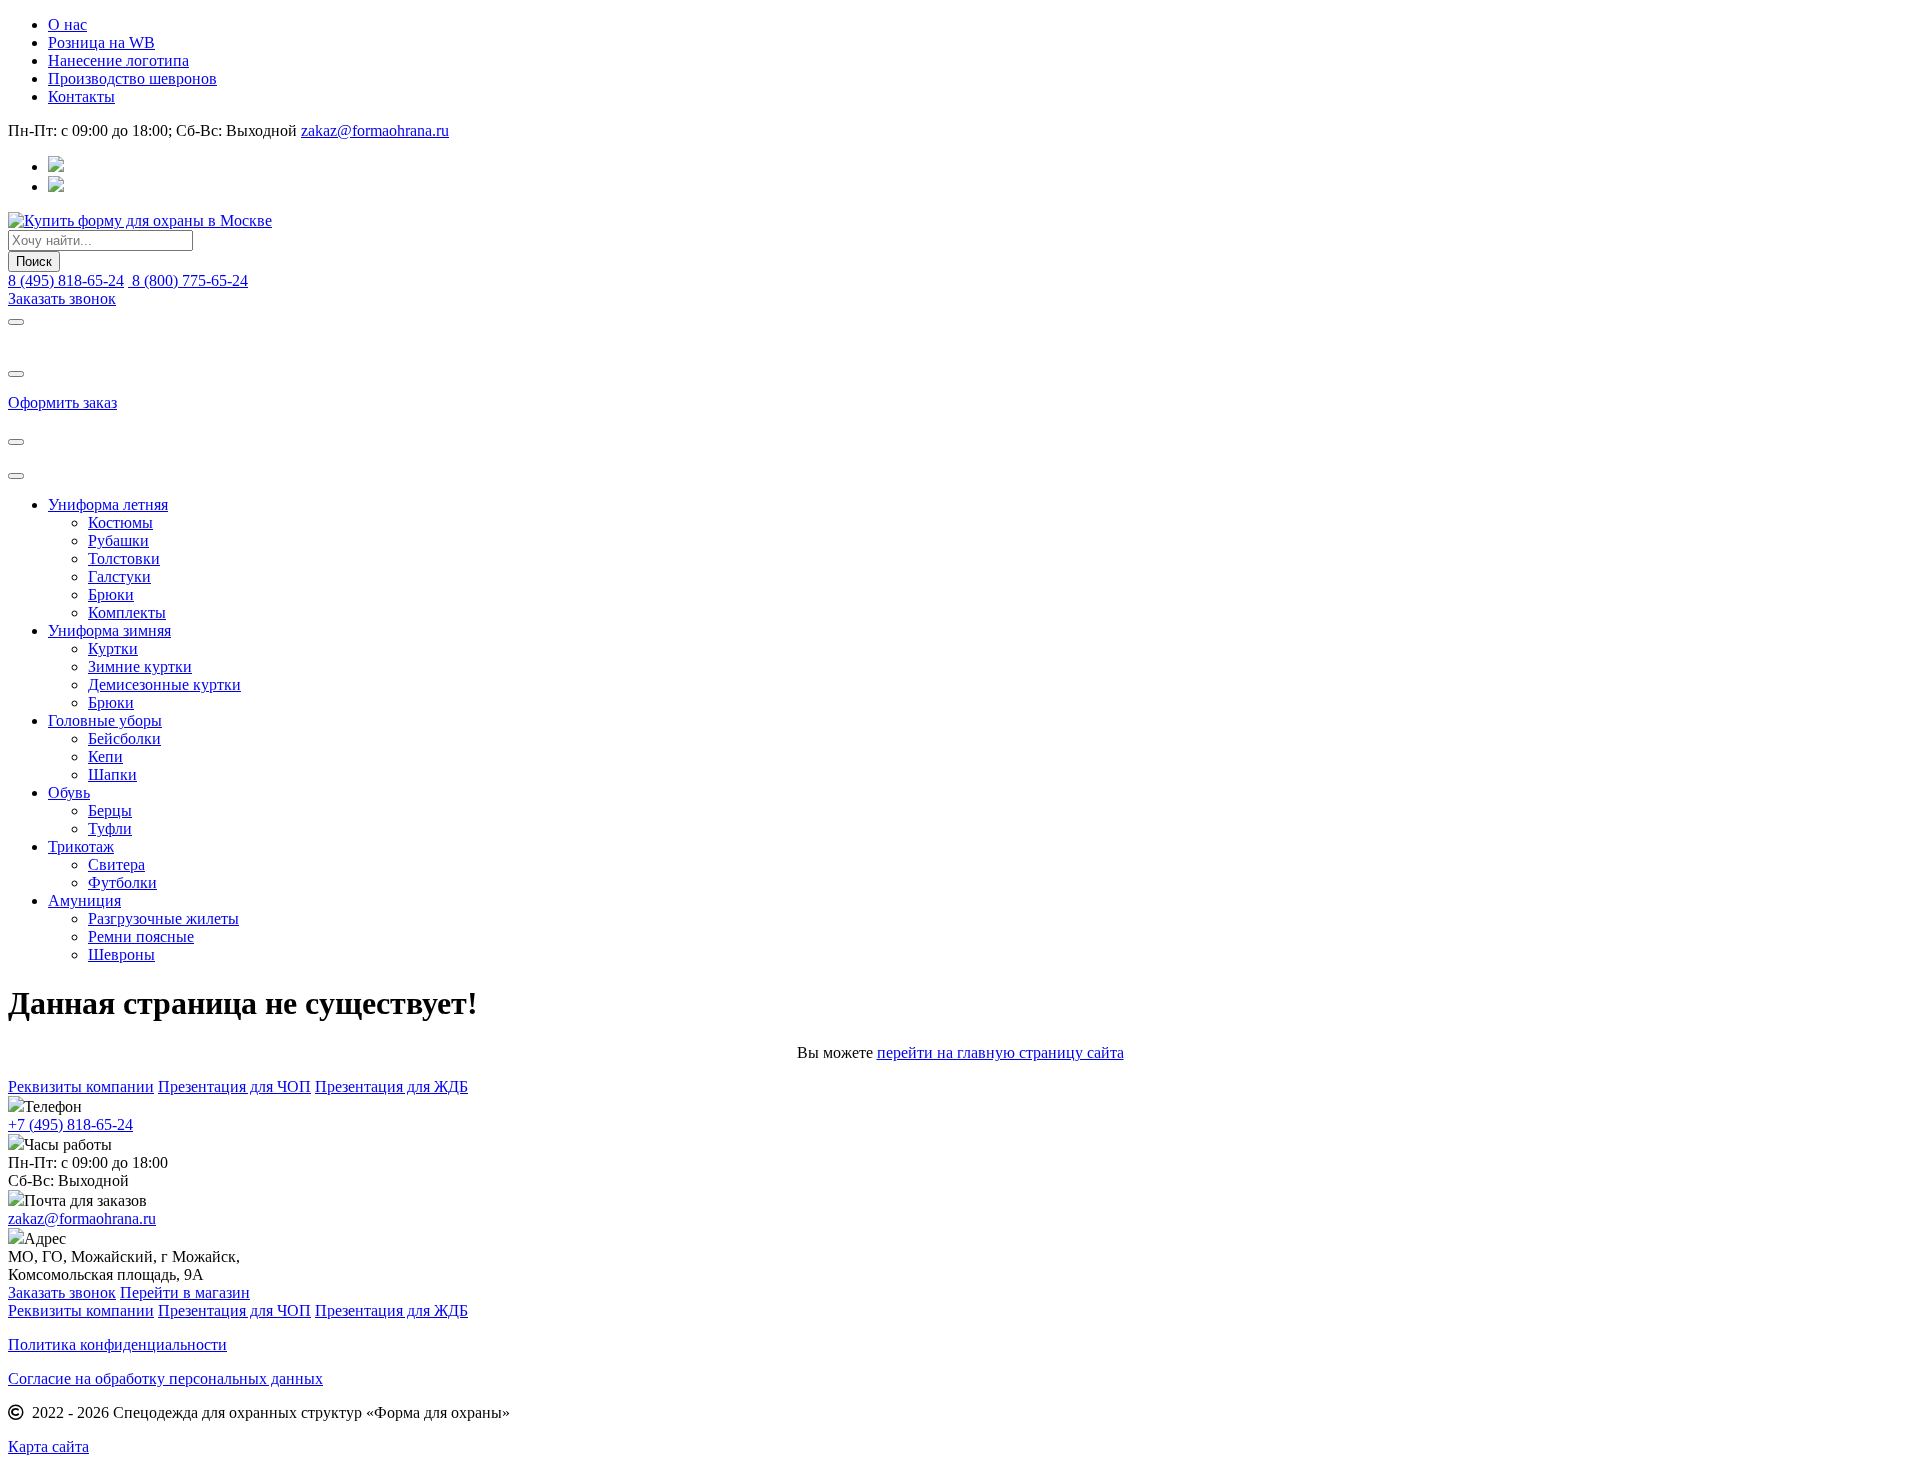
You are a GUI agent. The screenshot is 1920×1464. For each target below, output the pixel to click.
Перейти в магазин (185, 1292)
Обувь (69, 792)
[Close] (16, 322)
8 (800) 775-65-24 (188, 280)
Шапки (112, 774)
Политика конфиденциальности (117, 1344)
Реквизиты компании (81, 1086)
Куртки (113, 648)
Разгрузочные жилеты (163, 918)
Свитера (116, 864)
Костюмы (120, 522)
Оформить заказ (62, 402)
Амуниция (84, 900)
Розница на (101, 42)
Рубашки (118, 540)
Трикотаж (81, 846)
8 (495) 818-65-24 (66, 280)
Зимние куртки (140, 666)
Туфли (110, 828)
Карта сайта (48, 1446)
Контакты (81, 96)
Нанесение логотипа (118, 60)
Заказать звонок (62, 298)
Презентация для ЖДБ (391, 1086)
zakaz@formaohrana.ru (375, 130)
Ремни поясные (141, 936)
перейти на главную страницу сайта (1000, 1052)
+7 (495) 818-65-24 (70, 1124)
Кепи (105, 756)
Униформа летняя (108, 504)
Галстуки (119, 576)
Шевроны (121, 954)
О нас (67, 24)
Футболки (122, 882)
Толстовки (124, 558)
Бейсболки (124, 738)
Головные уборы (105, 720)
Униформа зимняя (109, 630)
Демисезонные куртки (164, 684)
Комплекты (127, 612)
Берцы (110, 810)
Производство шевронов (132, 78)
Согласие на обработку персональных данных (165, 1378)
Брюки (111, 594)
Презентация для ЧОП (234, 1086)
